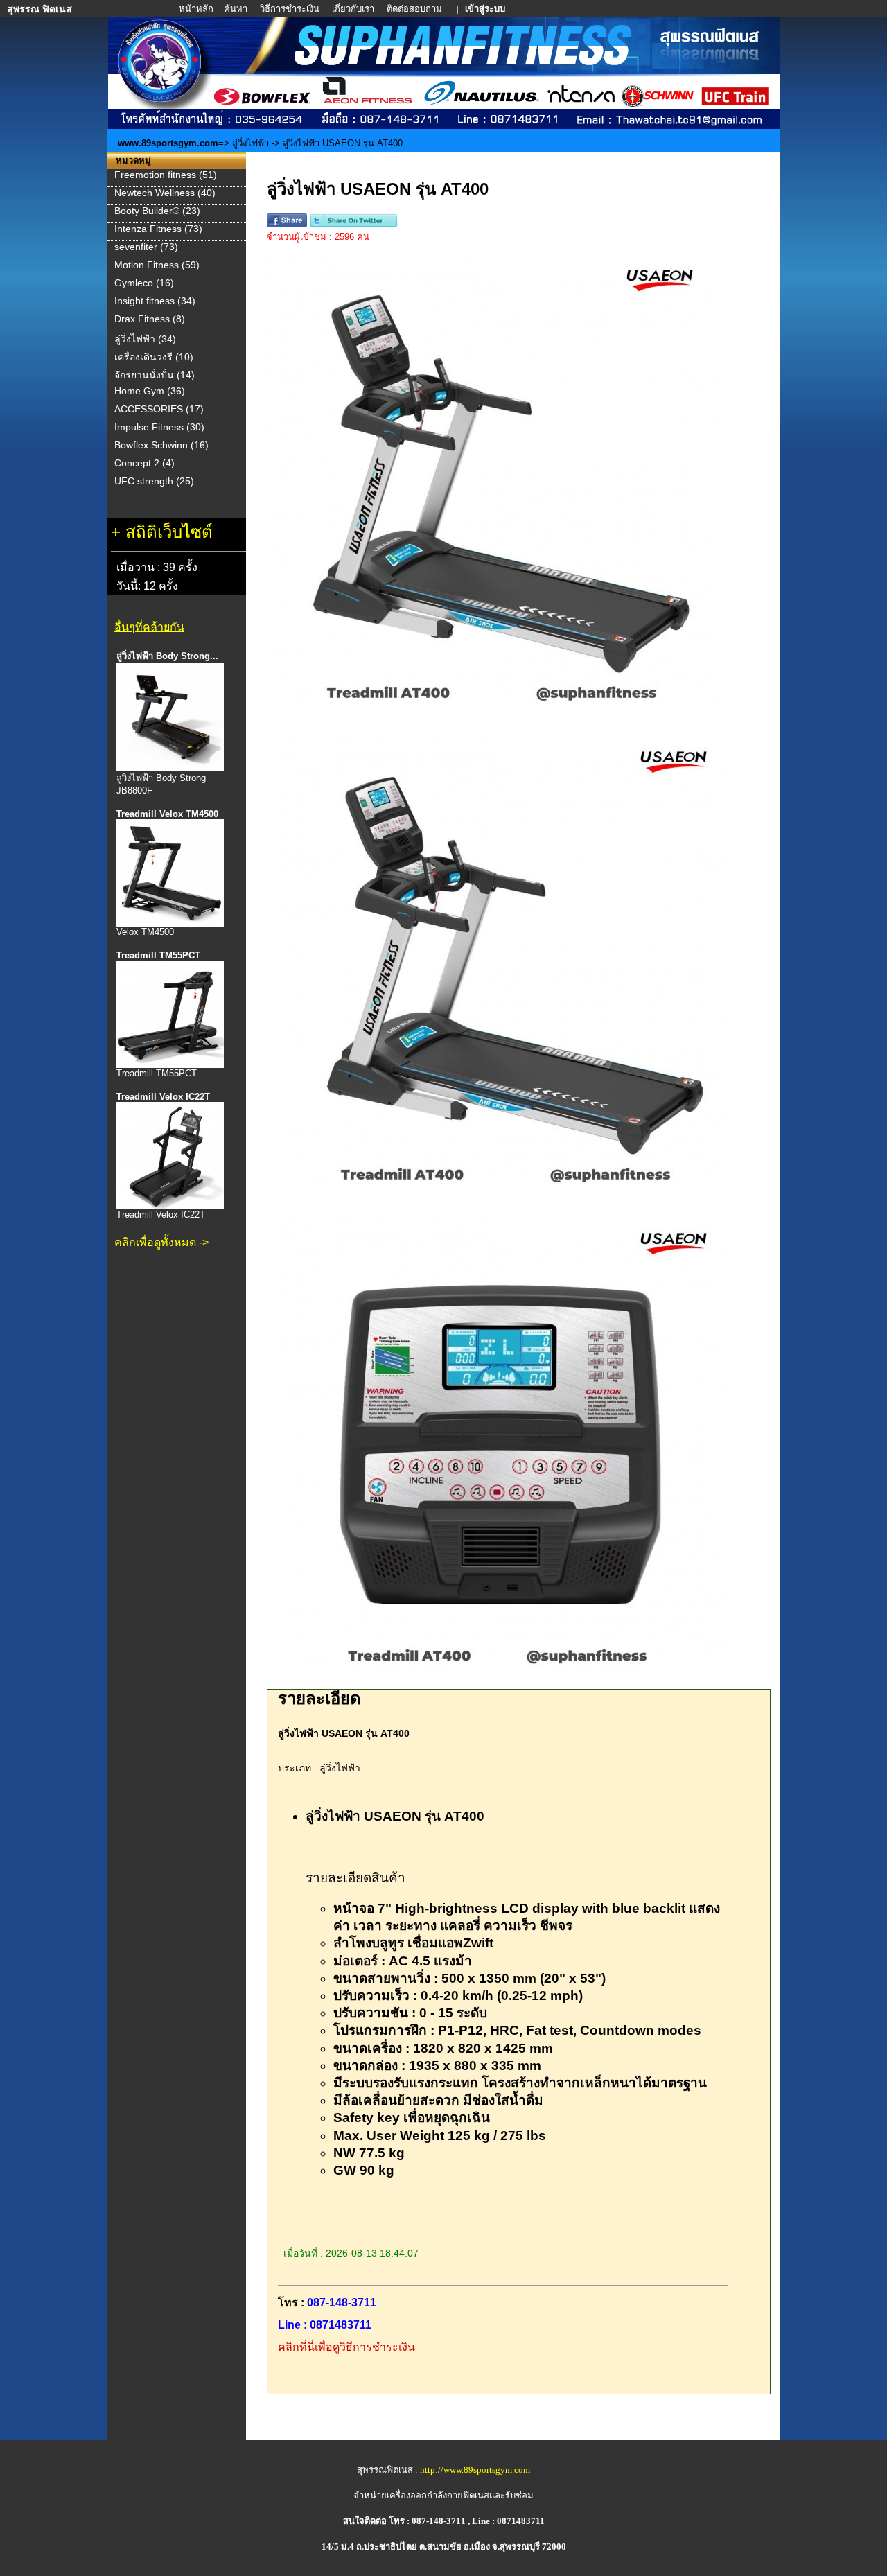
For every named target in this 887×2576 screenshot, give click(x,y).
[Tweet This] (354, 224)
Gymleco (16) (144, 283)
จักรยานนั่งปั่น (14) (155, 375)
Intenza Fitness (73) (158, 229)
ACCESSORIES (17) (159, 409)
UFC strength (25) (154, 481)
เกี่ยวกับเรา (354, 9)
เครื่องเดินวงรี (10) (154, 357)
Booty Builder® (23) (157, 211)
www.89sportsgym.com (168, 143)
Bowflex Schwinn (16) (161, 445)
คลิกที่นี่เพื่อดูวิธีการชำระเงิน (346, 2347)
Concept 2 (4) (144, 463)
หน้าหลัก (197, 9)
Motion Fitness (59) (157, 265)
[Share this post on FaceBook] (287, 224)
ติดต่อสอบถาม (415, 9)
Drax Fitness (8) (150, 319)
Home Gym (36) (150, 391)
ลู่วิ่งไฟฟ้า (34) (145, 339)
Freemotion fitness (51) (166, 175)
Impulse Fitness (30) (159, 427)
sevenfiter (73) (146, 247)
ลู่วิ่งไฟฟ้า (252, 143)
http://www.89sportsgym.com (475, 2470)
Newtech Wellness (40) (165, 193)
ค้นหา (236, 9)
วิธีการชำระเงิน (291, 9)
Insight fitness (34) (155, 301)
